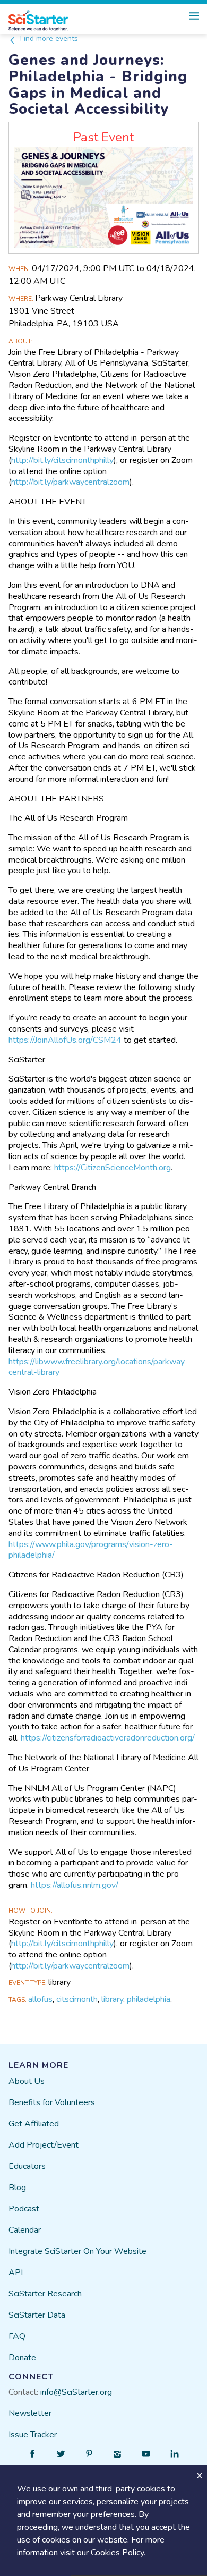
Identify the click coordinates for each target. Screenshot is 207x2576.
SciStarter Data (37, 2315)
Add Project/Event (44, 2145)
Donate (22, 2358)
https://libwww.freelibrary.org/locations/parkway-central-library (98, 1367)
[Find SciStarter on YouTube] (146, 2454)
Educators (27, 2166)
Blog (17, 2188)
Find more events (48, 39)
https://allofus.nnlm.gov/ (75, 1885)
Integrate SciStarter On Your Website (77, 2251)
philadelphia (149, 1999)
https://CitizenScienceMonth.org (113, 1168)
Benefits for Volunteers (52, 2102)
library (112, 1999)
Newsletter (30, 2413)
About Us (27, 2081)
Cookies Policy (117, 2553)
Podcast (24, 2209)
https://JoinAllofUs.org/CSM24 (65, 1040)
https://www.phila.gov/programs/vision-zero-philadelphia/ (91, 1550)
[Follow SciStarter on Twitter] (61, 2454)
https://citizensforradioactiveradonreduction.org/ (108, 1738)
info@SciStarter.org (76, 2392)
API (16, 2273)
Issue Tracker (33, 2435)
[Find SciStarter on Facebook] (32, 2454)
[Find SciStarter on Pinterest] (89, 2454)
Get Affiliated (34, 2124)
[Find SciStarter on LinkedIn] (175, 2454)
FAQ (17, 2336)
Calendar (25, 2230)
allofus (40, 1999)
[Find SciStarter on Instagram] (118, 2454)
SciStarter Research (45, 2294)
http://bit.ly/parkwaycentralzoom (70, 482)
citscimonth (77, 1999)
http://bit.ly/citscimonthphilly (62, 460)
